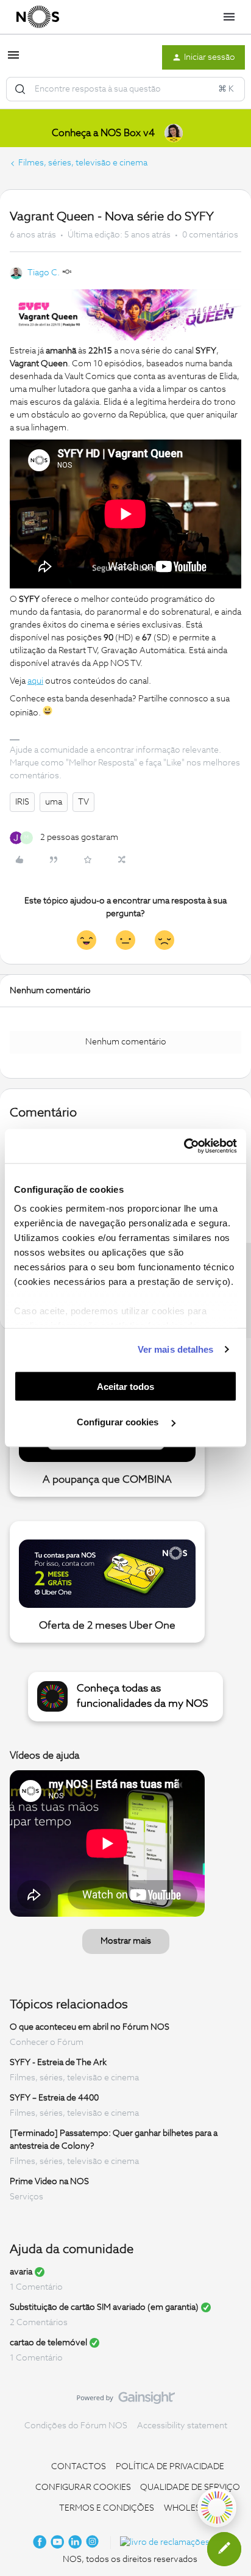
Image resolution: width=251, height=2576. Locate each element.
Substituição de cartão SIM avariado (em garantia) (104, 2307)
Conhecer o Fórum (47, 2042)
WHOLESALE (190, 2508)
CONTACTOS (79, 2467)
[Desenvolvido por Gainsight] (126, 2401)
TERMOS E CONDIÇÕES (107, 2508)
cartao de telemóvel (48, 2343)
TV (83, 802)
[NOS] (38, 17)
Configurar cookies (119, 1422)
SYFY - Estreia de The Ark (58, 2063)
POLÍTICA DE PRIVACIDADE (170, 2467)
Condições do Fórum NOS (76, 2426)
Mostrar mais (126, 1941)
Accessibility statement (182, 2426)
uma (54, 802)
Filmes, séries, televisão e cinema (83, 163)
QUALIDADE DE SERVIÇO (190, 2487)
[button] (13, 60)
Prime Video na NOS (49, 2182)
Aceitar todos (125, 1386)
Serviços (27, 2197)
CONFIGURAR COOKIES (83, 2487)
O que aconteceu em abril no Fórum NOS (90, 2027)
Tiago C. (44, 273)
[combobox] (125, 89)
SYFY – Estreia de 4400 (54, 2098)
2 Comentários (39, 2323)
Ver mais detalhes (176, 1349)
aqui (35, 681)
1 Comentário (36, 2287)
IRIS (22, 802)
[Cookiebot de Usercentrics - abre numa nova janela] (184, 1146)
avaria (21, 2272)
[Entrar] (20, 89)
